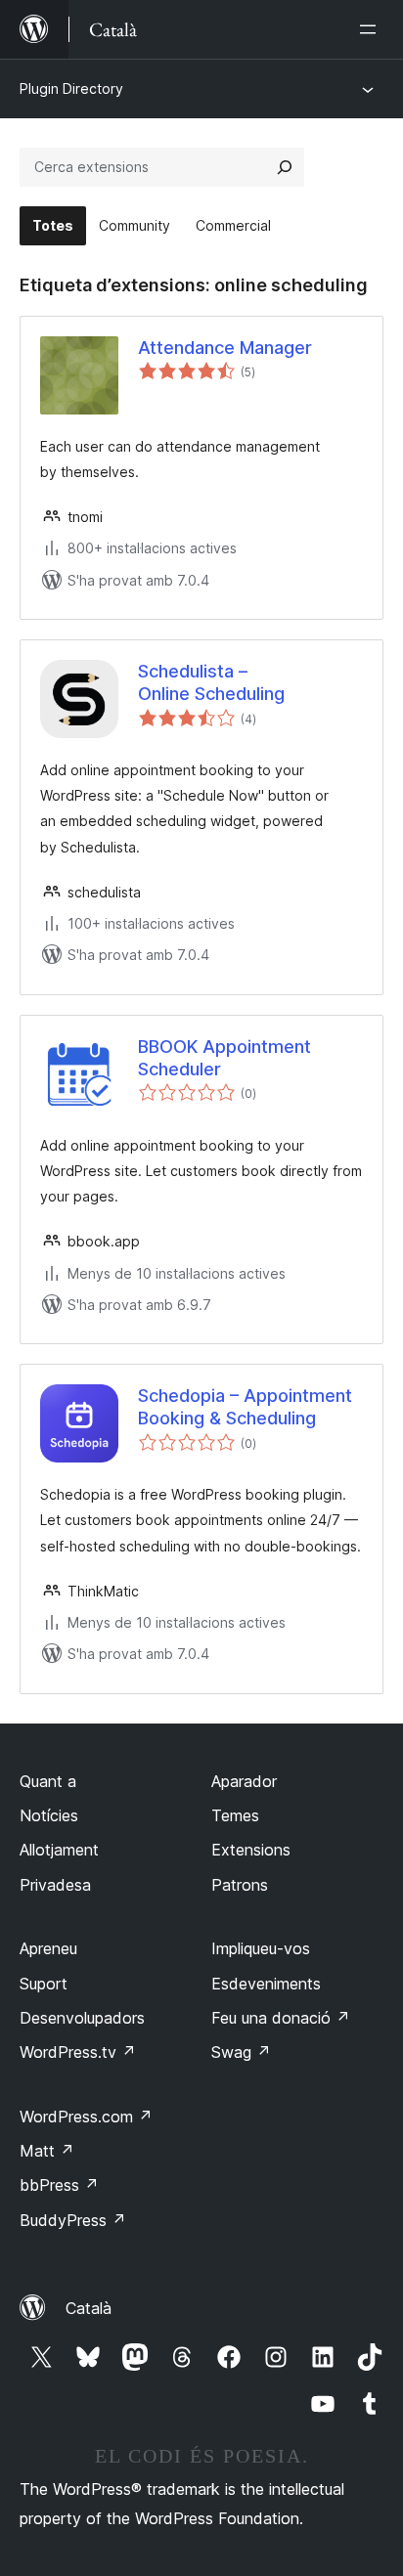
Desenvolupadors (82, 2018)
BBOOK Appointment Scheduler (224, 1058)
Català (89, 2308)
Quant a (48, 1781)
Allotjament (59, 1850)
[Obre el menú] (372, 29)
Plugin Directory (71, 88)
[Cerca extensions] (285, 167)
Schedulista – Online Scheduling (211, 682)
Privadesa (55, 1885)
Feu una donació (281, 2018)
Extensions (251, 1850)
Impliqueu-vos (261, 1948)
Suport (44, 1984)
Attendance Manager (225, 348)
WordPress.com (86, 2117)
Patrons (240, 1885)
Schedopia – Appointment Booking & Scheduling (245, 1407)
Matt (47, 2151)
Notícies (49, 1815)
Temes (235, 1815)
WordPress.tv (78, 2052)
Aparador (244, 1781)
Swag (241, 2052)
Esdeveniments (266, 1984)
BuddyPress (73, 2220)
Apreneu (48, 1948)
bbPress (59, 2185)
